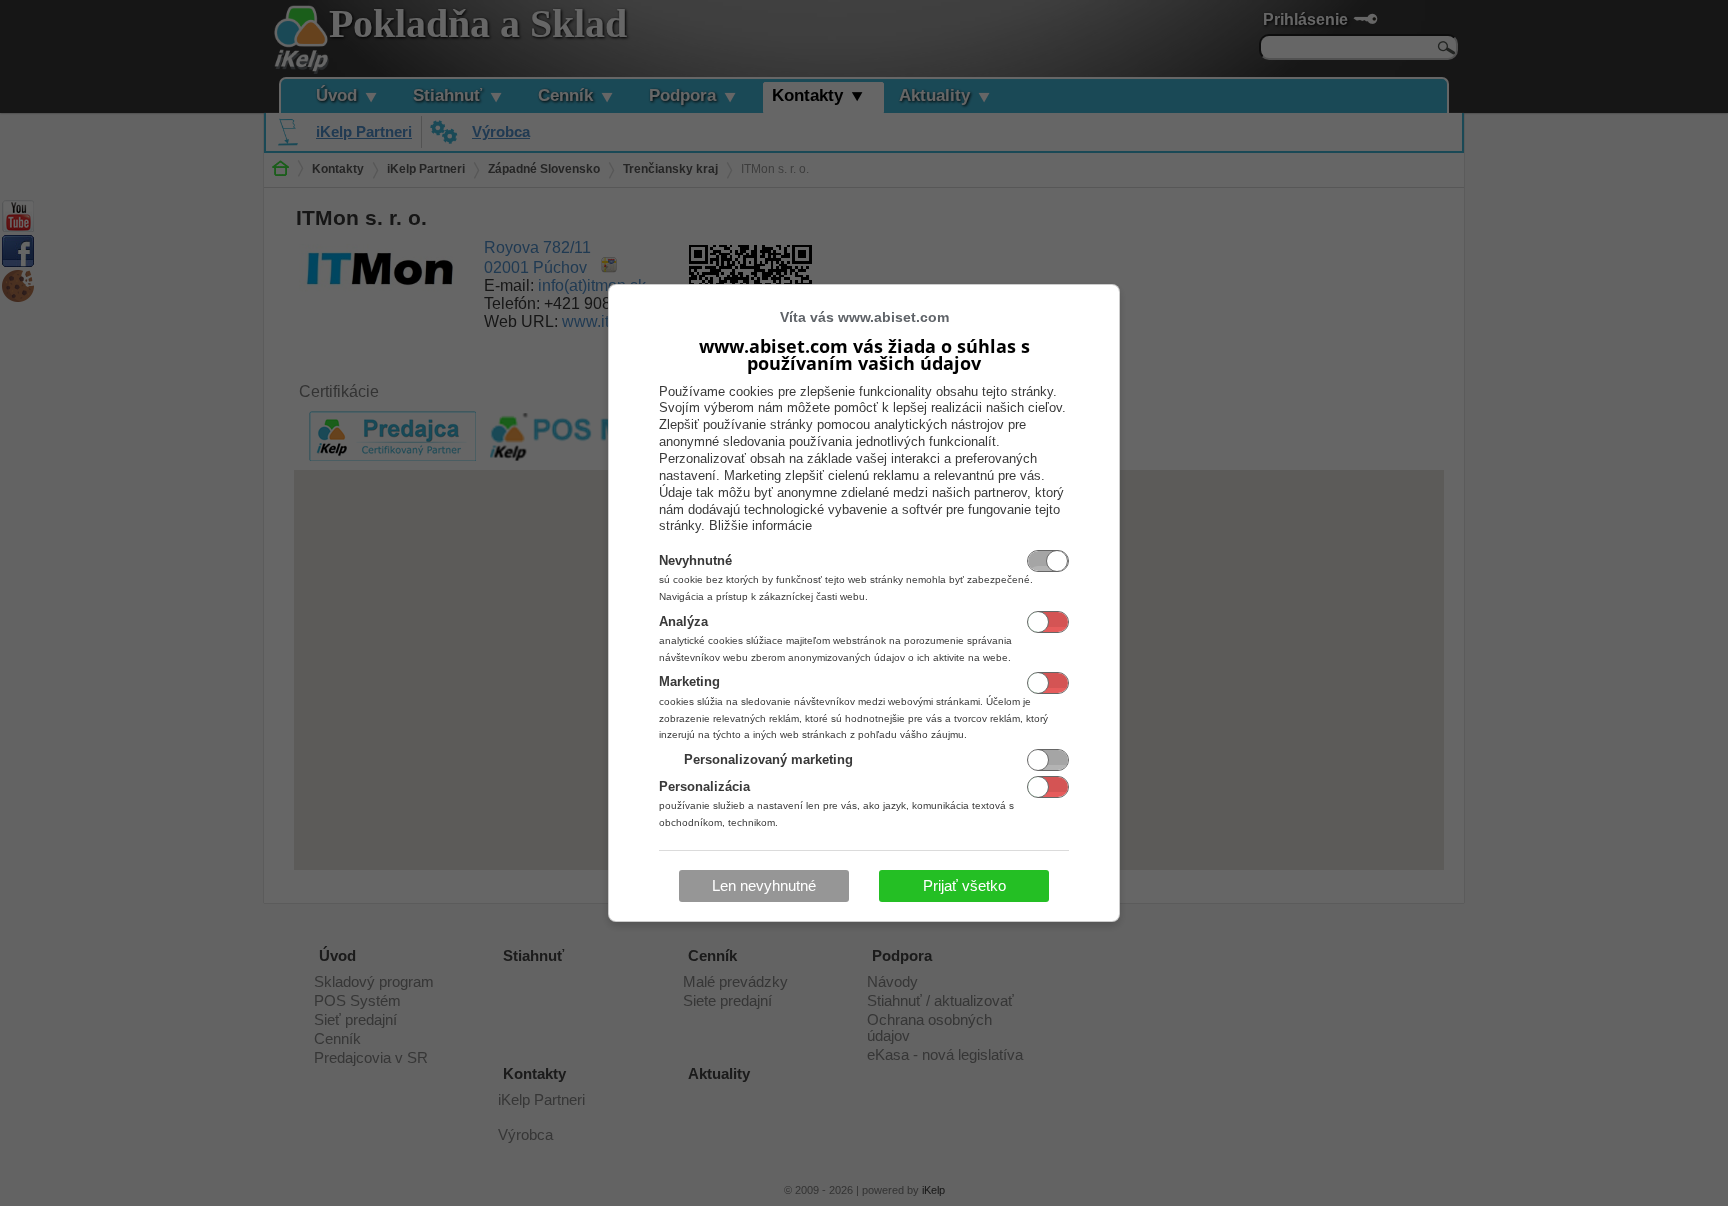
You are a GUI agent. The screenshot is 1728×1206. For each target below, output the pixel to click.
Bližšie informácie (760, 525)
